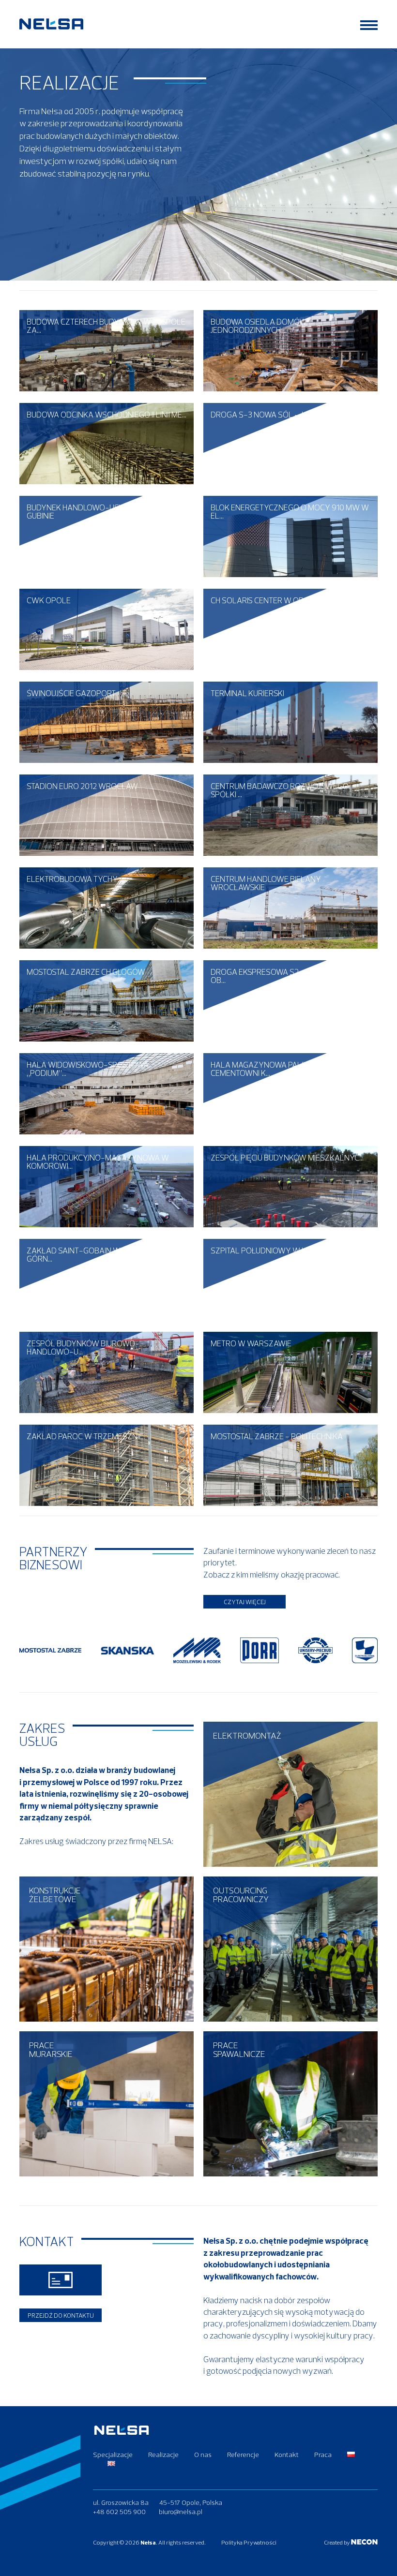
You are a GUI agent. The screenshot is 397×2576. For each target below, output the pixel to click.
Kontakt (287, 2455)
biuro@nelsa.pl (181, 2512)
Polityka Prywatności (249, 2542)
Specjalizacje (113, 2455)
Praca (323, 2455)
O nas (203, 2455)
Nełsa (148, 2542)
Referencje (243, 2455)
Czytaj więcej (245, 1602)
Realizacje (163, 2455)
